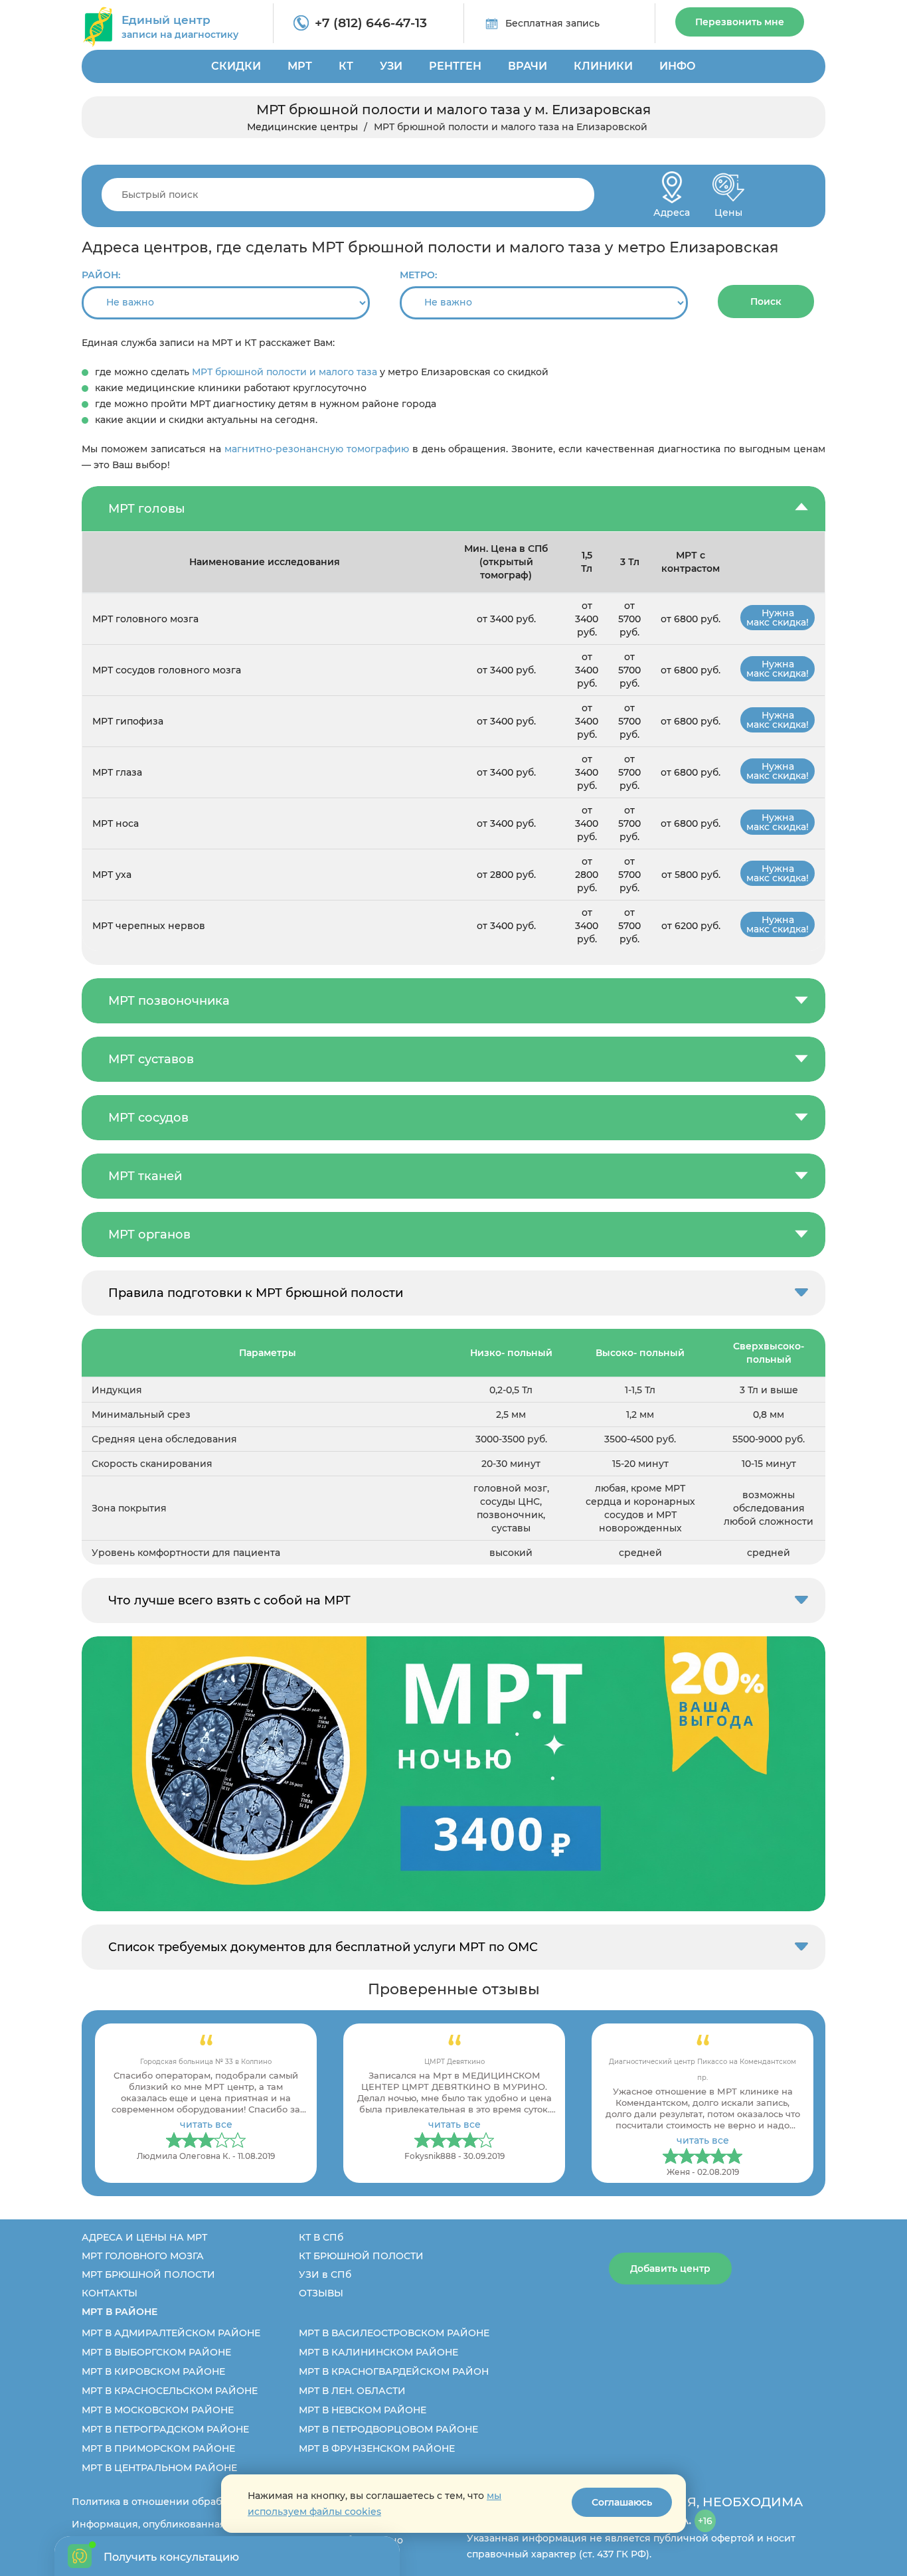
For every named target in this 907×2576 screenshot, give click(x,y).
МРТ (300, 66)
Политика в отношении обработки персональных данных (215, 2502)
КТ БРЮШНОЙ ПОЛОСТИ (361, 2256)
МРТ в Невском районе (363, 2410)
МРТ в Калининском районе (378, 2352)
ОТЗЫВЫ (321, 2293)
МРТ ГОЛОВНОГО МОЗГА (143, 2256)
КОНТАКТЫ (110, 2293)
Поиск (766, 301)
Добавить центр (670, 2269)
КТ (346, 66)
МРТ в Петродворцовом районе (388, 2429)
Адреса (672, 209)
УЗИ (391, 66)
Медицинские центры (302, 127)
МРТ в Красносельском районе (170, 2391)
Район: (101, 275)
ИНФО (678, 66)
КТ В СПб (321, 2237)
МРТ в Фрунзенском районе (377, 2448)
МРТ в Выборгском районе (156, 2352)
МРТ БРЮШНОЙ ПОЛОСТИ (148, 2275)
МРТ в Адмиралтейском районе (171, 2333)
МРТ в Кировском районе (153, 2371)
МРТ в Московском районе (158, 2410)
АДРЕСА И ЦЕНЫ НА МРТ (144, 2237)
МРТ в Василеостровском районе (394, 2333)
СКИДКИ (236, 66)
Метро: (418, 275)
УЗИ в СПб (325, 2275)
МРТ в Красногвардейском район (394, 2371)
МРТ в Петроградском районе (165, 2429)
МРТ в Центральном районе (159, 2468)
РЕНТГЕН (455, 66)
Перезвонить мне (740, 22)
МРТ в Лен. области (352, 2391)
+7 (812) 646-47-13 (371, 23)
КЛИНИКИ (603, 66)
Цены (728, 209)
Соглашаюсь (622, 2502)
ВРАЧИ (528, 66)
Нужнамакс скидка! (778, 618)
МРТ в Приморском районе (158, 2448)
